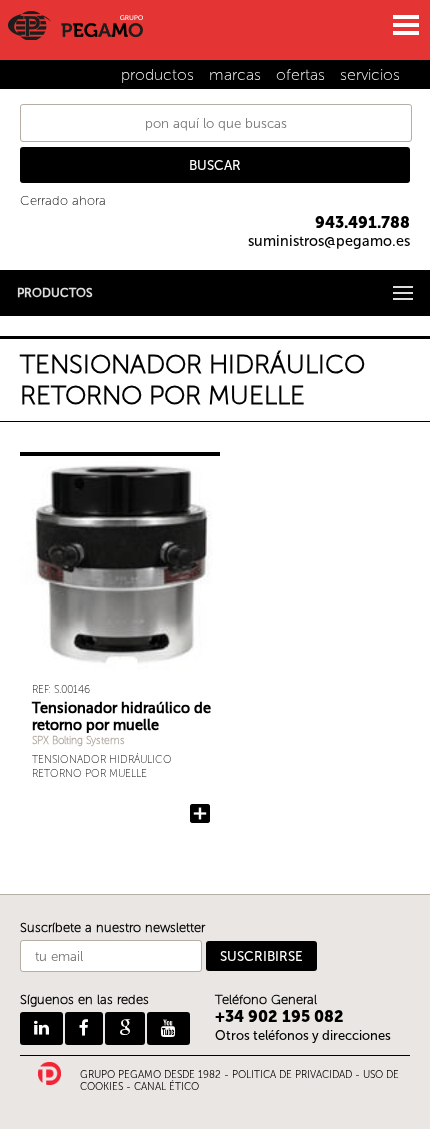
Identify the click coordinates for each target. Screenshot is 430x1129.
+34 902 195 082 (279, 1016)
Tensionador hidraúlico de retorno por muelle (121, 716)
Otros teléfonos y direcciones (303, 1035)
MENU (405, 25)
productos (157, 74)
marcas (235, 74)
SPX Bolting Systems (78, 740)
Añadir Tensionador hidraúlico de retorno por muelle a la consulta (200, 814)
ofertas (300, 74)
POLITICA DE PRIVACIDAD (292, 1075)
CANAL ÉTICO (166, 1087)
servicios (370, 74)
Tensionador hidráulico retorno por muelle (102, 767)
